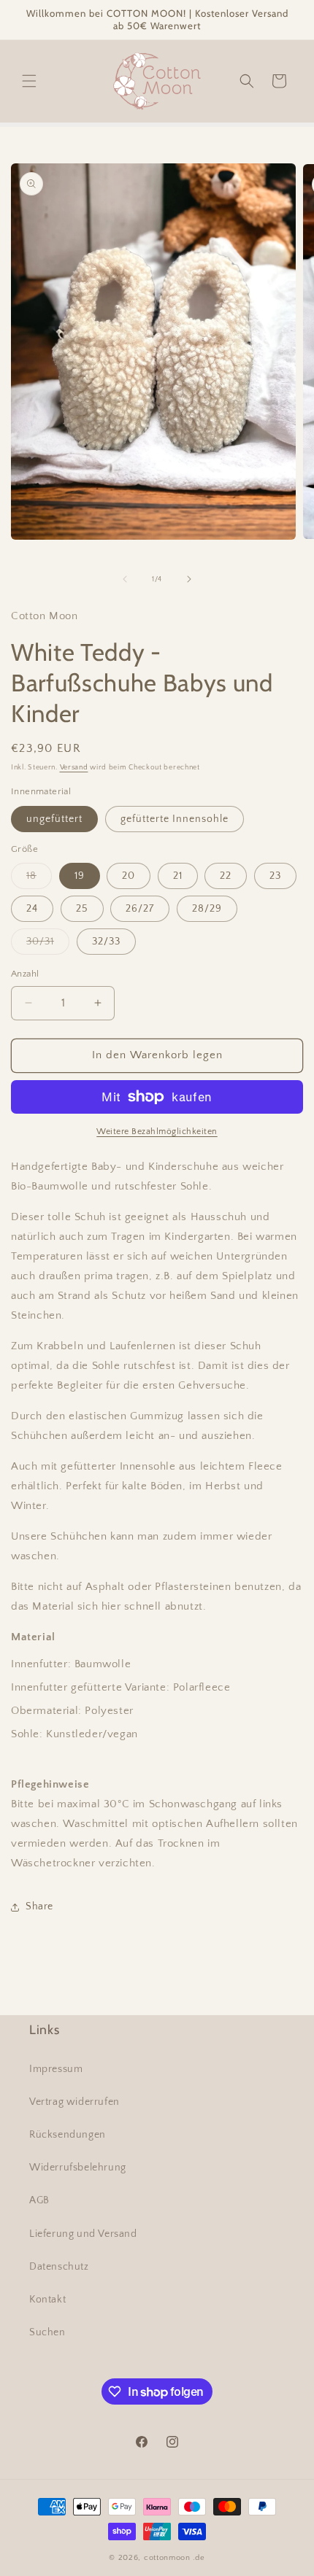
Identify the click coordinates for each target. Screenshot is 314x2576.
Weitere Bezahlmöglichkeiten (157, 1132)
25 (82, 909)
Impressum (56, 2069)
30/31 (48, 945)
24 (32, 909)
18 (39, 879)
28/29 (207, 909)
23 (275, 876)
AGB (39, 2200)
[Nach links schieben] (125, 579)
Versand (74, 768)
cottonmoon (167, 2558)
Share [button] (39, 1906)
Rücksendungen (68, 2135)
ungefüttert (54, 819)
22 (226, 876)
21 (178, 876)
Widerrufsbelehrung (78, 2168)
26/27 (140, 909)
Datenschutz (59, 2267)
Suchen (47, 2332)
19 (80, 876)
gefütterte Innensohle (175, 819)
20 (129, 876)
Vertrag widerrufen (74, 2102)
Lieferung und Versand (83, 2234)
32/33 (106, 942)
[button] (29, 81)
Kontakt (47, 2300)
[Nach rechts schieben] (189, 579)
